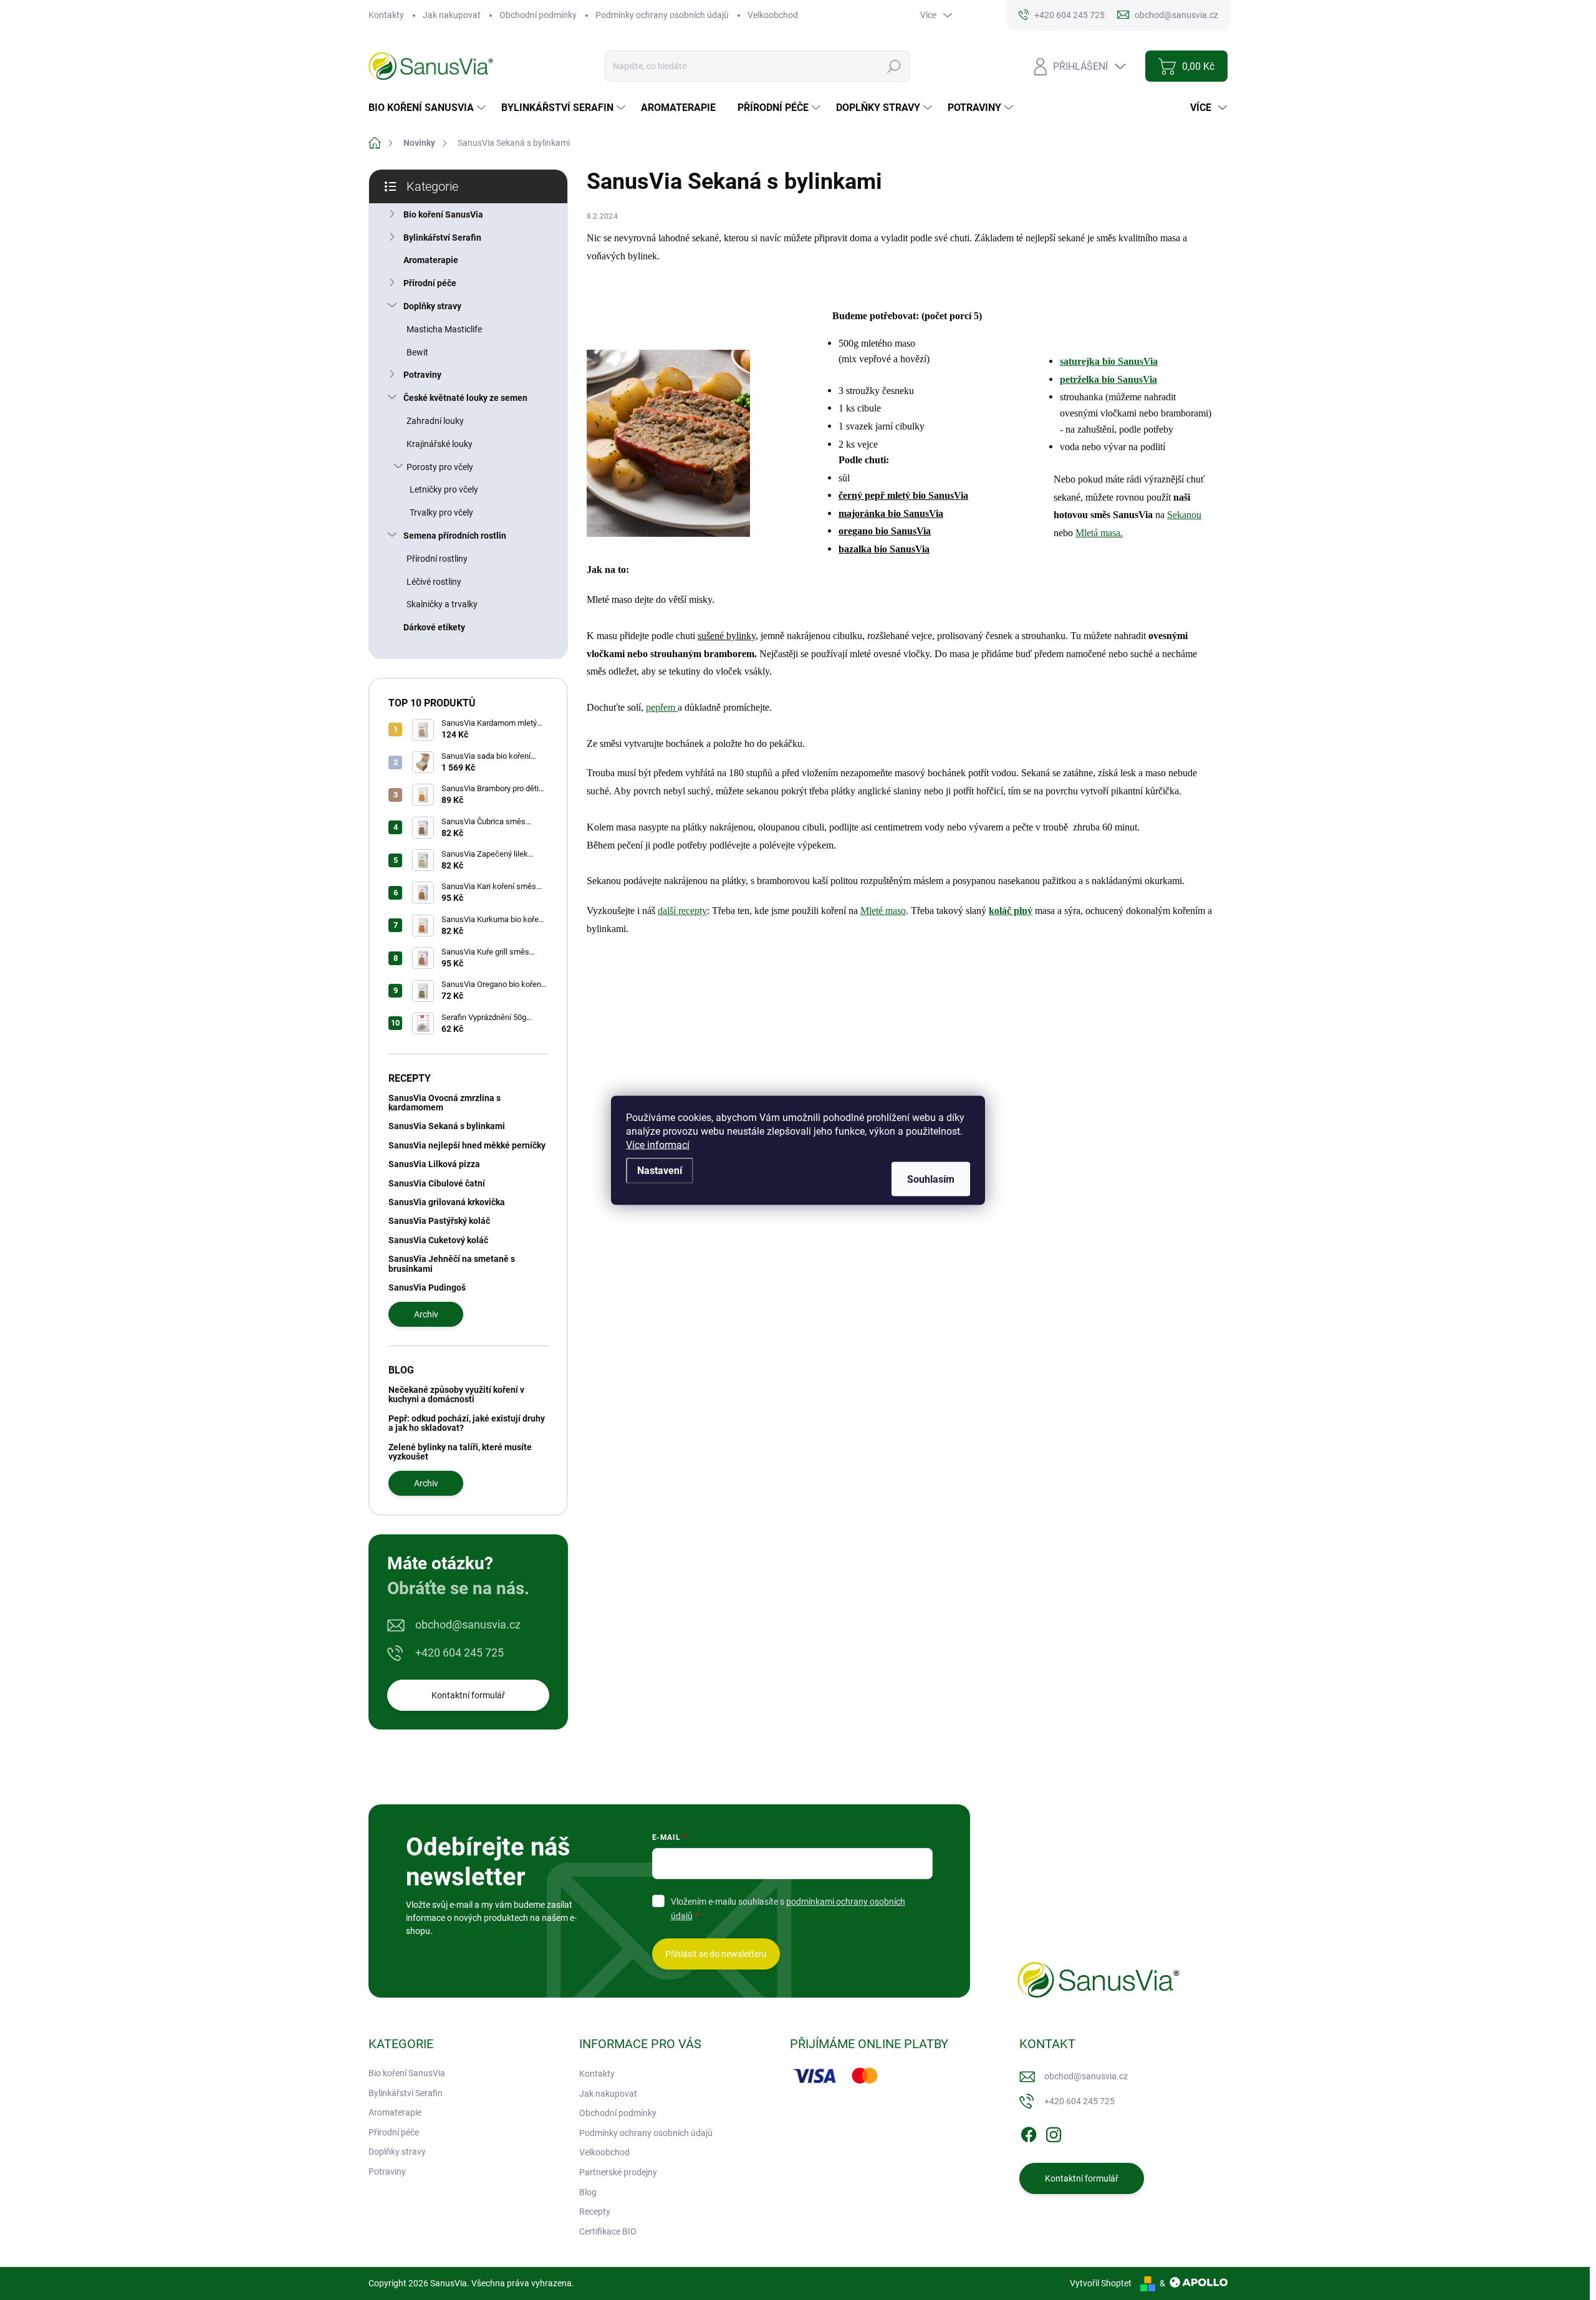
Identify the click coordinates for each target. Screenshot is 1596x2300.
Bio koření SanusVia (443, 214)
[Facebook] (1029, 2132)
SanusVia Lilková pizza (434, 1164)
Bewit (417, 352)
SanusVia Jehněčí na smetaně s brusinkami (452, 1263)
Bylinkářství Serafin (442, 238)
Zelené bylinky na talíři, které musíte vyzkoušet (460, 1452)
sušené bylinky (727, 636)
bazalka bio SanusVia (884, 549)
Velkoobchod (773, 15)
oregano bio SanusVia (885, 531)
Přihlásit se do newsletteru (716, 1954)
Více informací (658, 1144)
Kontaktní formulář (468, 1695)
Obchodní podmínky (538, 15)
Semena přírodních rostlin (455, 536)
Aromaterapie (431, 260)
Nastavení (660, 1170)
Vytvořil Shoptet (1101, 2283)
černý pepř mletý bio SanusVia (903, 495)
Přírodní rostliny (437, 559)
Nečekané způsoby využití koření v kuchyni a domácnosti (456, 1394)
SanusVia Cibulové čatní (437, 1183)
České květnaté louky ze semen (465, 398)
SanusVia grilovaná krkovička (447, 1202)
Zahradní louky (435, 421)
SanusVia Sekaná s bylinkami (447, 1126)
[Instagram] (1054, 2132)
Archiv (426, 1314)
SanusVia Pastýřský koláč (439, 1221)
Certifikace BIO (608, 2231)
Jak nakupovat (452, 15)
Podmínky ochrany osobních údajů (662, 15)
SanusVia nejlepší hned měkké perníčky (467, 1145)
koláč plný (1011, 911)
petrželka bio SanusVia (1108, 379)
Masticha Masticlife (444, 329)
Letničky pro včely (444, 489)
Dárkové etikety (434, 627)
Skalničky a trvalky (442, 604)
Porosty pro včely (440, 467)
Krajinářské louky (440, 444)
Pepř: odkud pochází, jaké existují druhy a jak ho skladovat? (467, 1423)
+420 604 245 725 (459, 1653)
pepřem (662, 707)
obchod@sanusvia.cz (468, 1624)
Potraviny (422, 375)
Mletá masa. (1099, 533)
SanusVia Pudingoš (427, 1287)
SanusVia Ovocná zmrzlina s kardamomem (445, 1103)
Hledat (894, 66)
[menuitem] (429, 108)
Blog (588, 2192)
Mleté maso (883, 911)
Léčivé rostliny (434, 582)
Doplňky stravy (432, 306)
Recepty (595, 2211)
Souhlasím (931, 1179)
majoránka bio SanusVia (891, 513)
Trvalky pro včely (441, 512)
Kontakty (386, 15)
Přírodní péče (430, 283)
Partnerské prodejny (618, 2172)
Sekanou (1184, 515)
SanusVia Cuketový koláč (438, 1240)
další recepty (682, 911)
